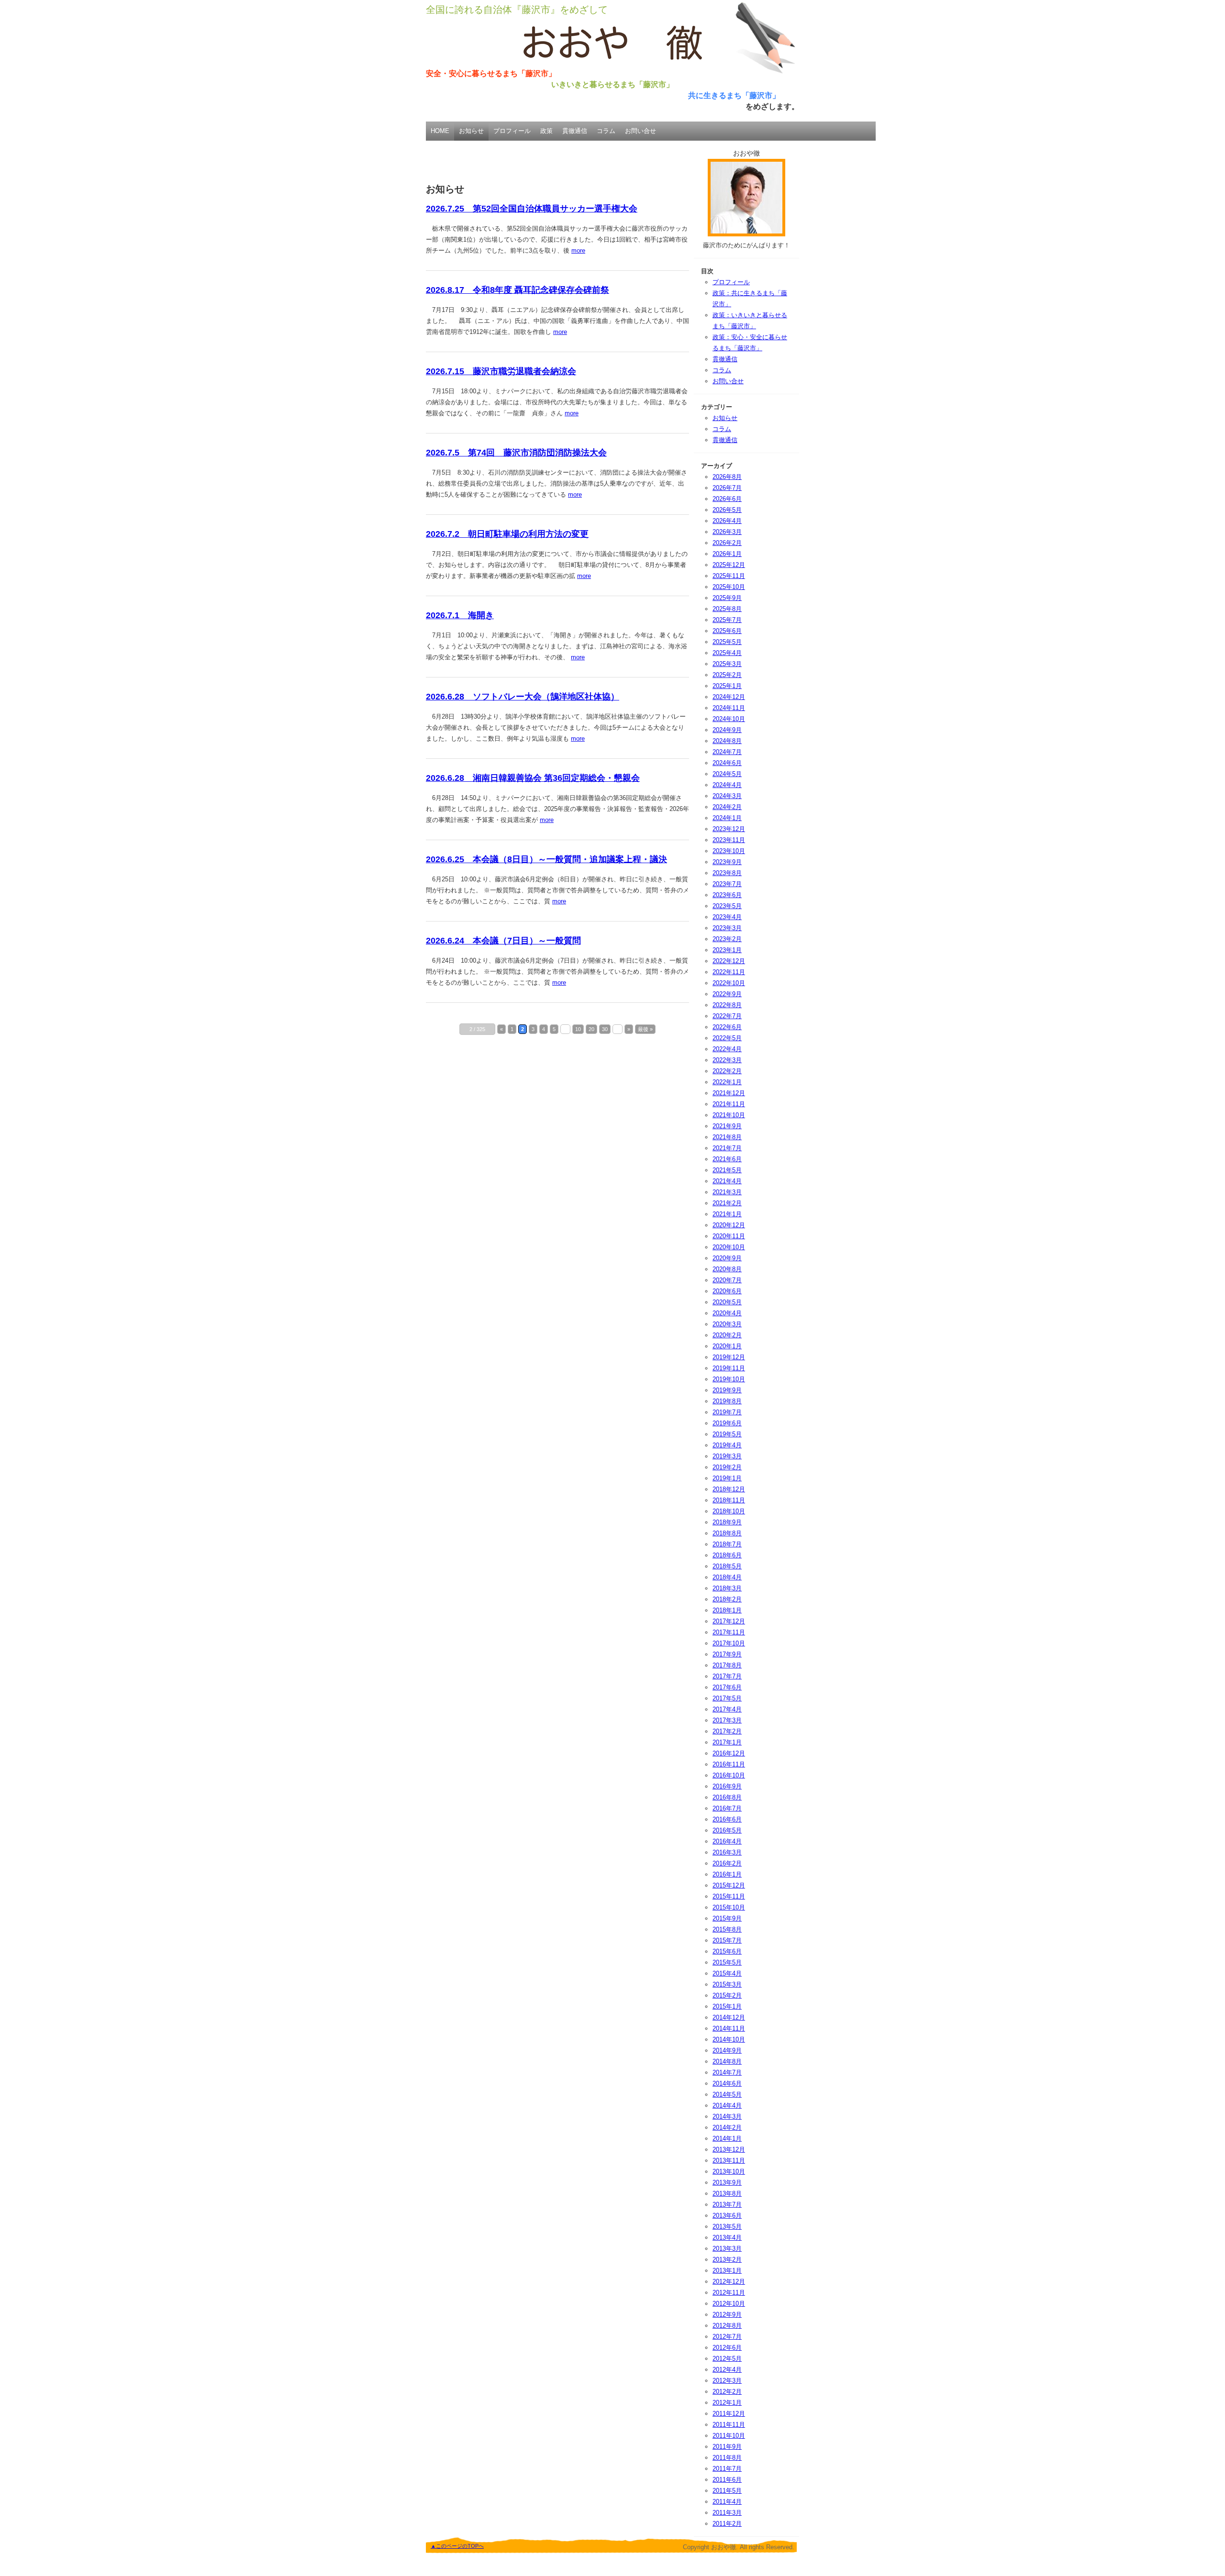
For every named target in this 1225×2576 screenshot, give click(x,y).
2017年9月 (727, 1654)
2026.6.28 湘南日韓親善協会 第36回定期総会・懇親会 (533, 778)
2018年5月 (727, 1566)
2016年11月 (729, 1764)
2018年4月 (727, 1577)
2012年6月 (727, 2348)
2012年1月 (727, 2403)
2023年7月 (727, 884)
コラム (606, 131)
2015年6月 (727, 1951)
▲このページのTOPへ (457, 2546)
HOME (440, 131)
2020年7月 (727, 1280)
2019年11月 (729, 1368)
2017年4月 (727, 1709)
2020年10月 (729, 1247)
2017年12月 (729, 1621)
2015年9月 (727, 1918)
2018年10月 (729, 1511)
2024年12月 (729, 697)
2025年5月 (727, 642)
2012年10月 (729, 2304)
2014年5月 (727, 2094)
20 (591, 1029)
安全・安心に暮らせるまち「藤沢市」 (491, 73)
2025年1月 (727, 686)
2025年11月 (729, 576)
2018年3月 (727, 1588)
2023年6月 (727, 895)
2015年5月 (727, 1962)
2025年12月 (729, 565)
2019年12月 (729, 1357)
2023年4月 (727, 917)
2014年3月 (727, 2116)
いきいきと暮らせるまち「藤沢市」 (612, 84)
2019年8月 (727, 1401)
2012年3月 (727, 2381)
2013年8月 (727, 2193)
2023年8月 (727, 873)
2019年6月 (727, 1423)
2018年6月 (727, 1555)
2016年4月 (727, 1841)
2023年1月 (727, 950)
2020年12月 (729, 1225)
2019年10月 (729, 1379)
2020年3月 (727, 1324)
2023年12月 (729, 829)
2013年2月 (727, 2260)
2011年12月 (729, 2414)
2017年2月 (727, 1731)
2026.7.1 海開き (460, 615)
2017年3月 (727, 1720)
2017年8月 (727, 1665)
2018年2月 (727, 1599)
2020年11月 (729, 1236)
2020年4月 (727, 1313)
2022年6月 (727, 1027)
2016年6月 (727, 1819)
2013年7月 (727, 2204)
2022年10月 (729, 983)
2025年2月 (727, 675)
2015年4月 (727, 1973)
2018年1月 (727, 1610)
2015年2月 (727, 1995)
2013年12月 (729, 2149)
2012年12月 (729, 2282)
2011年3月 (727, 2513)
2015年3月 (727, 1984)
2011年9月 (727, 2447)
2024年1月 (727, 818)
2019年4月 (727, 1445)
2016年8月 (727, 1797)
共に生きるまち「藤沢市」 (734, 95)
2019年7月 (727, 1412)
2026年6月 (727, 499)
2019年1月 (727, 1478)
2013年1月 (727, 2271)
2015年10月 (729, 1907)
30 (605, 1029)
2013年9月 (727, 2182)
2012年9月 (727, 2315)
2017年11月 (729, 1632)
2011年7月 (727, 2469)
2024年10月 (729, 719)
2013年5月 (727, 2226)
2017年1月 (727, 1742)
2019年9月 (727, 1390)
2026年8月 (727, 477)
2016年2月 (727, 1863)
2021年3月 (727, 1192)
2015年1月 (727, 2006)
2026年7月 (727, 488)
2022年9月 (727, 994)
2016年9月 (727, 1786)
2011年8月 (727, 2458)
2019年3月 (727, 1456)
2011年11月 (729, 2425)
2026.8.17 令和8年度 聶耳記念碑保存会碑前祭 (518, 290)
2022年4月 (727, 1049)
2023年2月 (727, 939)
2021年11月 (729, 1104)
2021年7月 (727, 1148)
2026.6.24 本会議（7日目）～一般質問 (503, 941)
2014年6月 (727, 2083)
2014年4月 (727, 2105)
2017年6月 (727, 1687)
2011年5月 (727, 2491)
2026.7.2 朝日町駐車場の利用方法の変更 (507, 534)
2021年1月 (727, 1214)
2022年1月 (727, 1082)
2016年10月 (729, 1775)
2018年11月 (729, 1500)
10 (578, 1029)
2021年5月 (727, 1170)
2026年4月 (727, 521)
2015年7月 (727, 1940)
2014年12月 (729, 2017)
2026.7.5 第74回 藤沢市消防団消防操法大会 (516, 453)
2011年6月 (727, 2480)
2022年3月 (727, 1060)
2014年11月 (729, 2028)
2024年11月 (729, 708)
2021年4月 (727, 1181)
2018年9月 (727, 1522)
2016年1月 (727, 1874)
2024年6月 (727, 763)
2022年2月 (727, 1071)
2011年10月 (729, 2436)
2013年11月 (729, 2160)
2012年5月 (727, 2359)
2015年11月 (729, 1896)
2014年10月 (729, 2039)
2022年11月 (729, 972)
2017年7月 (727, 1676)
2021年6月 (727, 1159)
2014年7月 (727, 2072)
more (578, 250)
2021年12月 (729, 1093)
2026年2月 (727, 543)
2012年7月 (727, 2337)
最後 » (645, 1029)
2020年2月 (727, 1335)
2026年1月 (727, 554)
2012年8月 (727, 2326)
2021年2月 (727, 1203)
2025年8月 (727, 609)
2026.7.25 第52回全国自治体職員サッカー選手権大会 (532, 209)
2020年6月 (727, 1291)
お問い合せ (640, 131)
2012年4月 (727, 2370)
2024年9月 (727, 730)
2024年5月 (727, 774)
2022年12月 (729, 961)
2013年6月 (727, 2215)
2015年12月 (729, 1885)
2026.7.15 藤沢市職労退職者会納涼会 (501, 371)
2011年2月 (727, 2524)
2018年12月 (729, 1489)
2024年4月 (727, 785)
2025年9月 (727, 598)
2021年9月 (727, 1126)
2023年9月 (727, 862)
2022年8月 (727, 1005)
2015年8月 (727, 1929)
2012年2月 (727, 2392)
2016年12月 (729, 1753)
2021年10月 (729, 1115)
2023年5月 (727, 906)
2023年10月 (729, 851)
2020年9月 (727, 1258)
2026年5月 (727, 510)
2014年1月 (727, 2138)
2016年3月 (727, 1852)
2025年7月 (727, 620)
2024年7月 (727, 752)
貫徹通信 (575, 131)
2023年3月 (727, 928)
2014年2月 (727, 2127)
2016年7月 (727, 1808)
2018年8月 (727, 1533)
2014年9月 (727, 2050)
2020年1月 (727, 1346)
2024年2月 (727, 807)
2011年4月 (727, 2502)
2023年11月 (729, 840)
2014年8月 (727, 2061)
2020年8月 (727, 1269)
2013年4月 (727, 2237)
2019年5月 (727, 1434)
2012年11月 (729, 2293)
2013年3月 (727, 2248)
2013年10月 (729, 2171)
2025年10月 (729, 587)
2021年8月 (727, 1137)
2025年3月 (727, 664)
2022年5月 (727, 1038)
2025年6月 (727, 631)
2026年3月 (727, 532)
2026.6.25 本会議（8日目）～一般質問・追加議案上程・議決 (546, 859)
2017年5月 (727, 1698)
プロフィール (512, 131)
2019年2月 (727, 1467)
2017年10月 (729, 1643)
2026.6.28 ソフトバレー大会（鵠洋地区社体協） (523, 697)
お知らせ (471, 131)
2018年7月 (727, 1544)
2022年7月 (727, 1016)
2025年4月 (727, 653)
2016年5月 (727, 1830)
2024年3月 (727, 796)
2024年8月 (727, 741)
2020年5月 (727, 1302)
